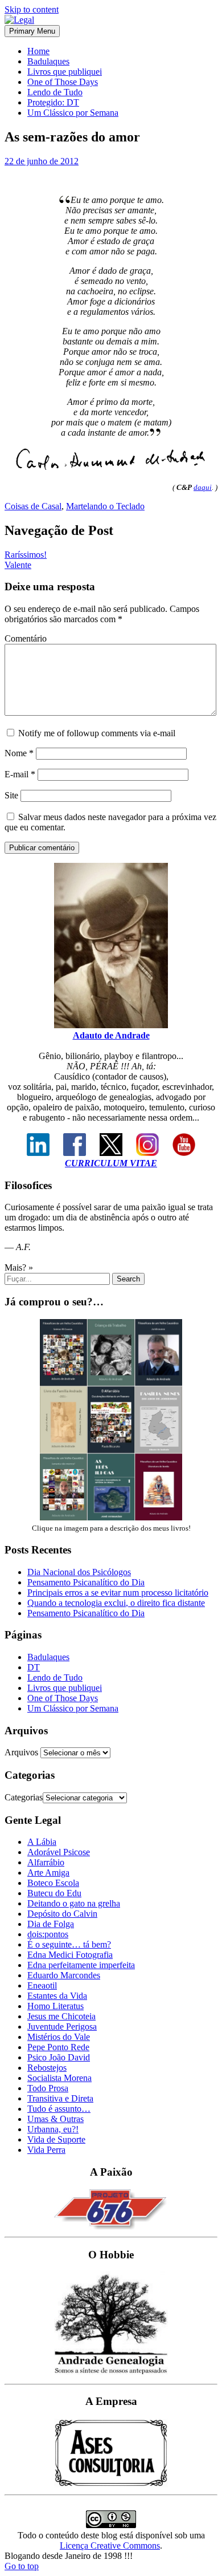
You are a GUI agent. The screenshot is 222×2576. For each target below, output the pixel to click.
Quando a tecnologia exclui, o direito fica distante (116, 1603)
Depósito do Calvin (62, 1914)
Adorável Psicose (59, 1852)
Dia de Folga (51, 1924)
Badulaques (48, 61)
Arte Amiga (48, 1873)
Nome (19, 753)
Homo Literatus (55, 2006)
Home (38, 51)
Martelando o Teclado (105, 506)
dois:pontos (48, 1934)
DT (34, 1667)
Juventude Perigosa (62, 2027)
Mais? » (19, 1267)
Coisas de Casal (33, 506)
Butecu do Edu (54, 1893)
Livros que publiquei (65, 72)
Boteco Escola (53, 1883)
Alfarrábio (46, 1862)
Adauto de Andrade (111, 1035)
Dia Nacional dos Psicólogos (79, 1572)
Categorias (24, 1797)
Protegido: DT (53, 102)
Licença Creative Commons (110, 2545)
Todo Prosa (48, 2088)
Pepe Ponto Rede (58, 2047)
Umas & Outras (55, 2119)
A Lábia (42, 1842)
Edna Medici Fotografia (70, 1955)
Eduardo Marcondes (64, 1975)
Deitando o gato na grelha (74, 1903)
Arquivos (21, 1752)
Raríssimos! (26, 555)
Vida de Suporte (56, 2139)
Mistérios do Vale (59, 2037)
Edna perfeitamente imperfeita (81, 1965)
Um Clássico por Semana (73, 113)
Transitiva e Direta (60, 2098)
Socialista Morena (59, 2078)
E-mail (20, 774)
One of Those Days (63, 82)
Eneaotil (42, 1985)
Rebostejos (47, 2068)
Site (11, 795)
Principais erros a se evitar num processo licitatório (118, 1593)
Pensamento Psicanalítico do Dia (86, 1582)
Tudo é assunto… (59, 2109)
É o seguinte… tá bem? (69, 1944)
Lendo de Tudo (55, 92)
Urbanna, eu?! (53, 2129)
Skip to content (32, 9)
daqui (203, 487)
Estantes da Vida (57, 1996)
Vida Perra (46, 2150)
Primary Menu (32, 31)
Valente (18, 565)
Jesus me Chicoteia (61, 2016)
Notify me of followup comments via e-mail (97, 733)
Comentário (26, 638)
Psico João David (59, 2057)
